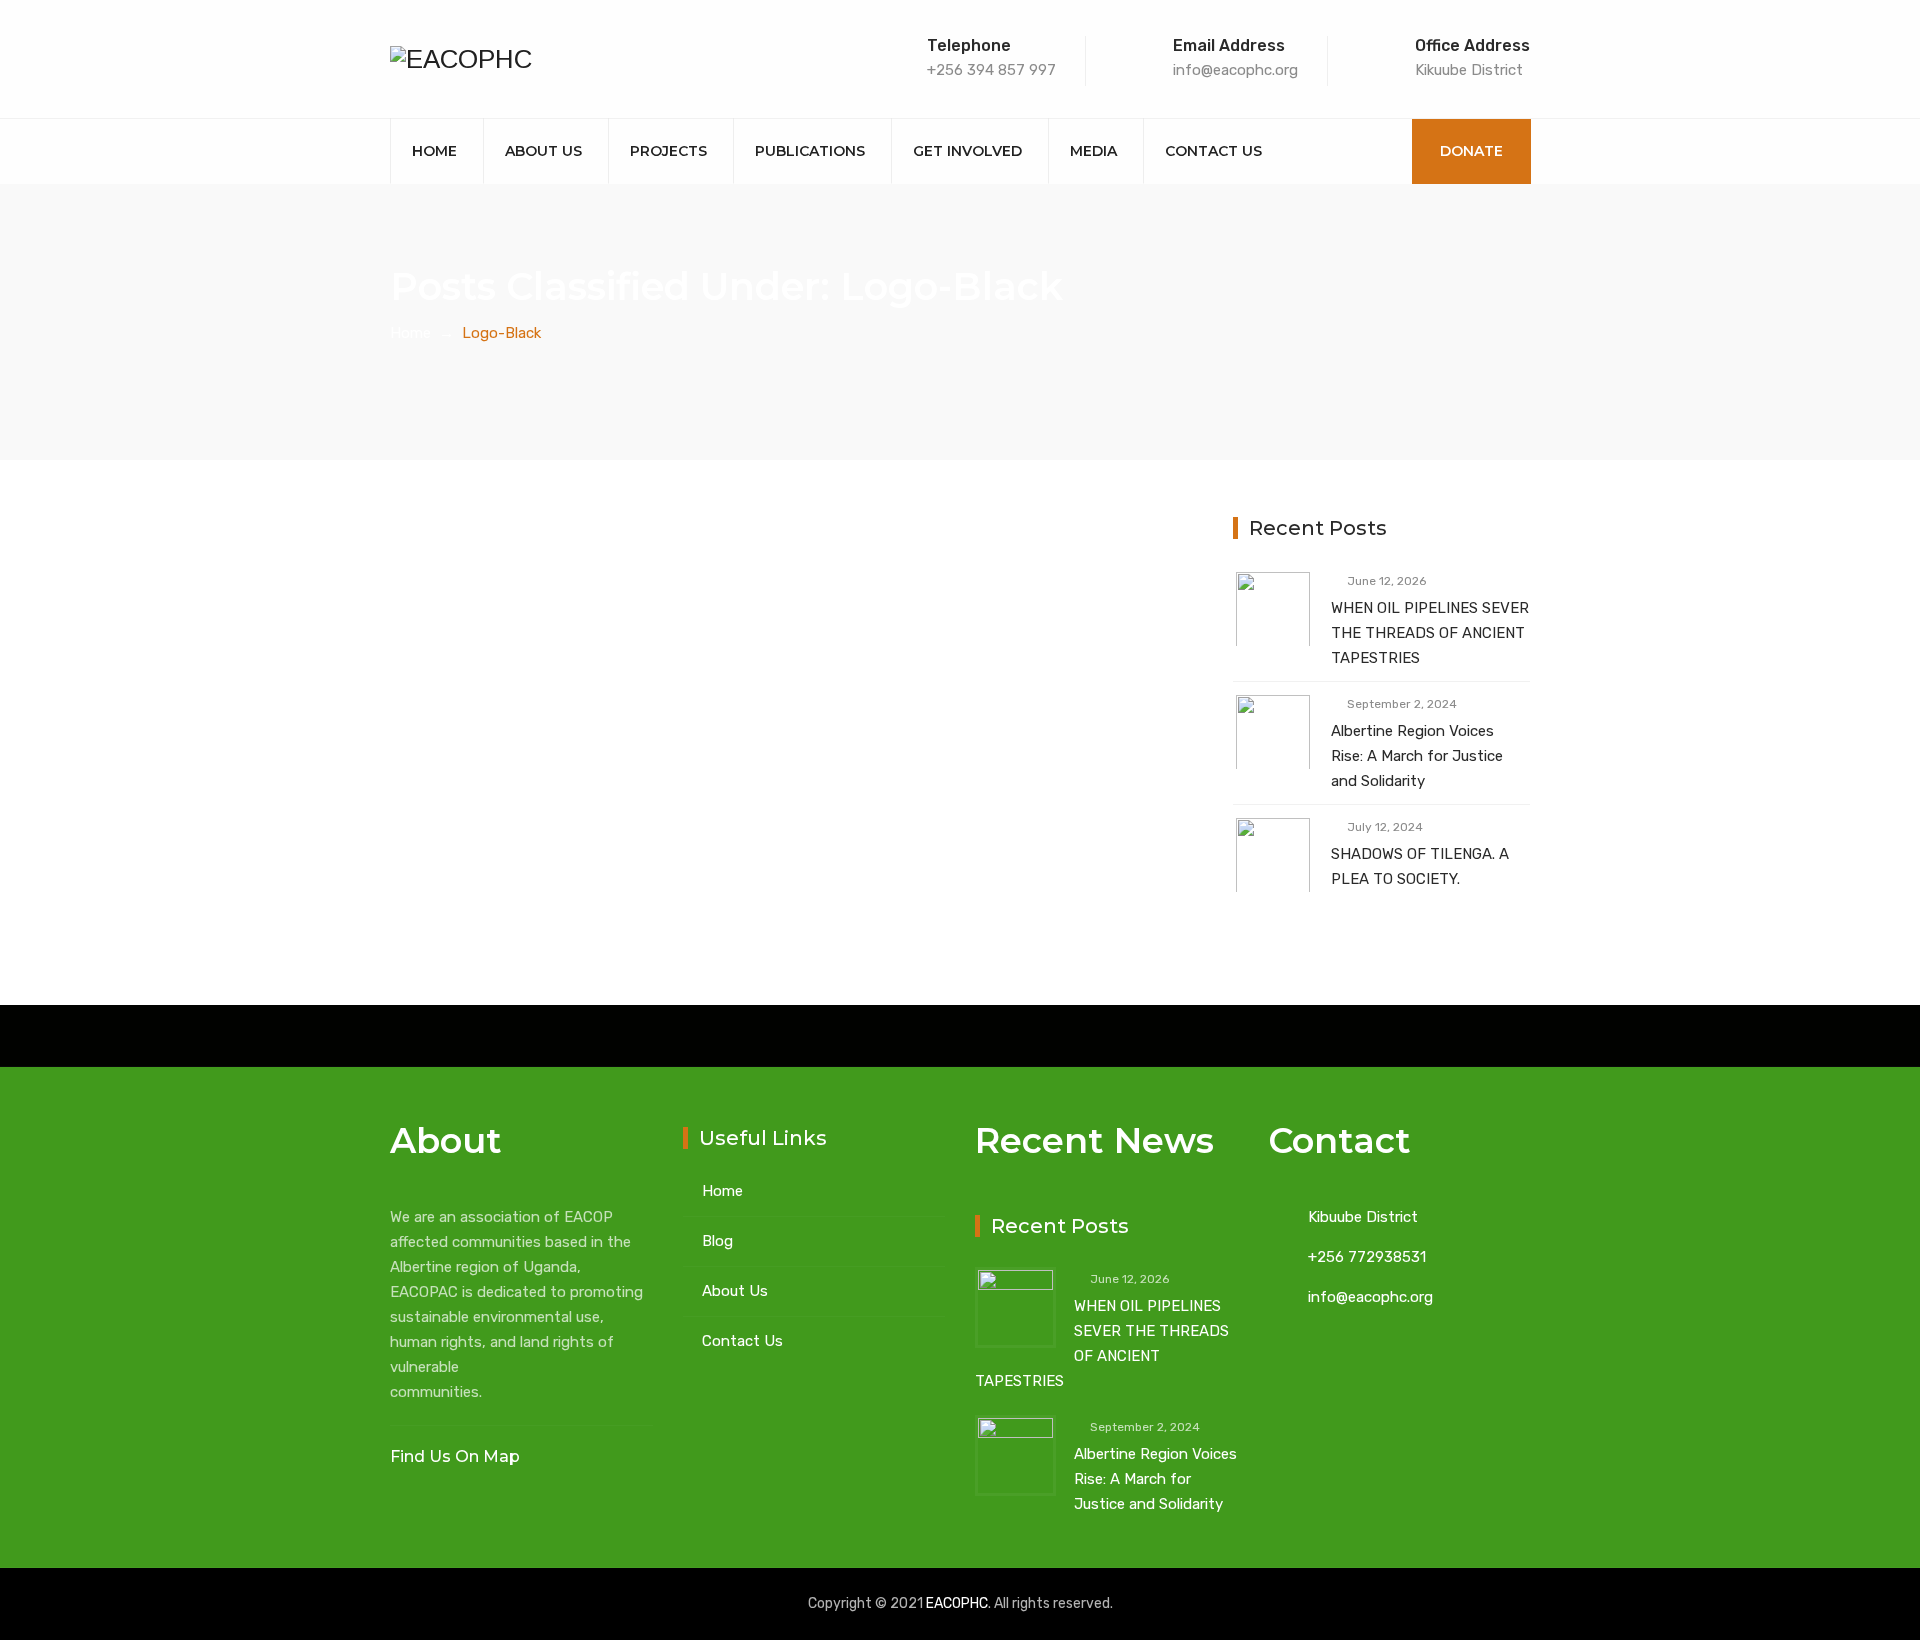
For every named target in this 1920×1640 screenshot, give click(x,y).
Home (434, 151)
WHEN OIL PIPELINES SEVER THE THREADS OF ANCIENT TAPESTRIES (1430, 633)
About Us (543, 151)
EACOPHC (957, 1603)
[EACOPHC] (461, 59)
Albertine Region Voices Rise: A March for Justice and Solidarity (1417, 756)
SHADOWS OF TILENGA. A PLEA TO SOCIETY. (1420, 866)
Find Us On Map (457, 1456)
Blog (717, 1241)
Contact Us (1213, 151)
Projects (668, 151)
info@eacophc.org (1370, 1297)
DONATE (1471, 151)
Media (1093, 151)
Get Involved (967, 151)
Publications (810, 151)
